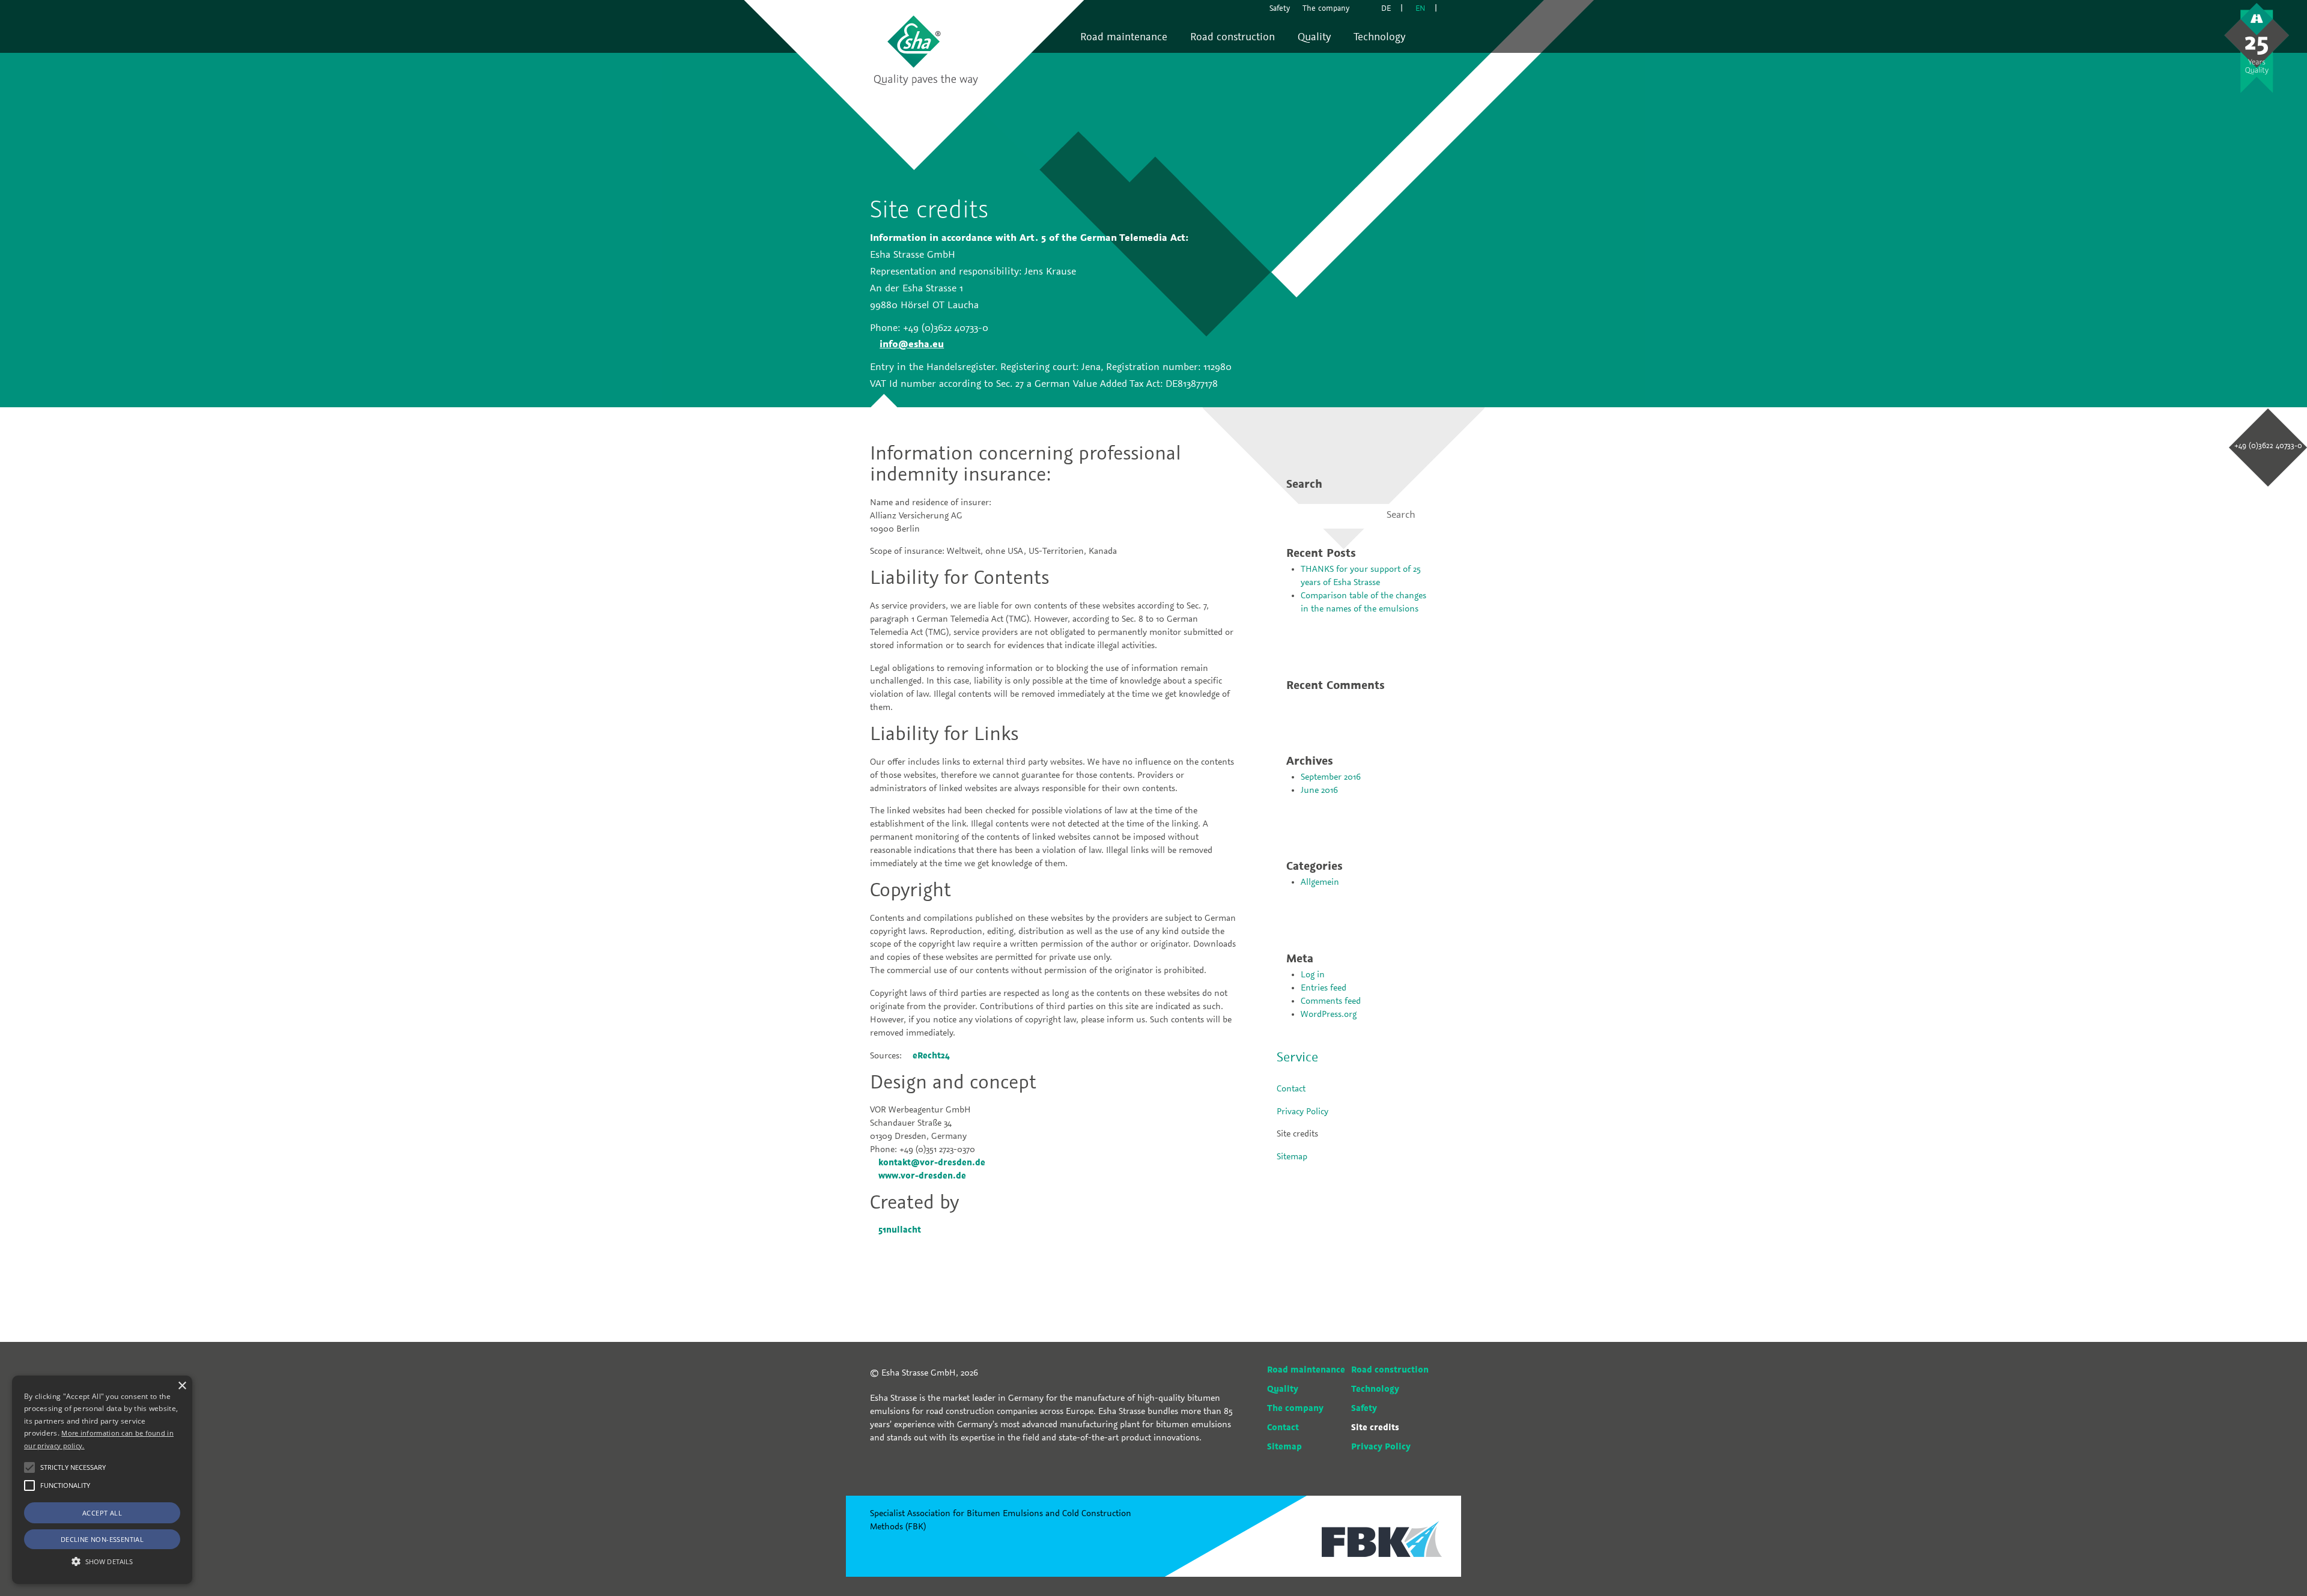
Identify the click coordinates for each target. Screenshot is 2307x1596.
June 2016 (1319, 790)
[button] (29, 1467)
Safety (1364, 1409)
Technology (1375, 1389)
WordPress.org (1329, 1015)
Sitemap (1292, 1157)
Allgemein (1320, 882)
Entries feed (1324, 988)
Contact (1291, 1089)
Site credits (1297, 1134)
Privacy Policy (1302, 1112)
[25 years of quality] (2257, 48)
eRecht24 (931, 1056)
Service (1297, 1058)
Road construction (1390, 1370)
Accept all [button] (102, 1513)
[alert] (102, 1480)
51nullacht (900, 1230)
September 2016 (1331, 777)
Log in (1313, 975)
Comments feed (1331, 1001)
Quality (1283, 1389)
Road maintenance (1306, 1370)
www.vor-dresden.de (922, 1176)
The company (1295, 1409)
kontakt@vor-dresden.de (932, 1163)
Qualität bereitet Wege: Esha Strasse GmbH (927, 50)
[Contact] (1365, 9)
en (1420, 9)
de (1386, 9)
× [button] (182, 1386)
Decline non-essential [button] (102, 1539)
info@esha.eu (912, 345)
